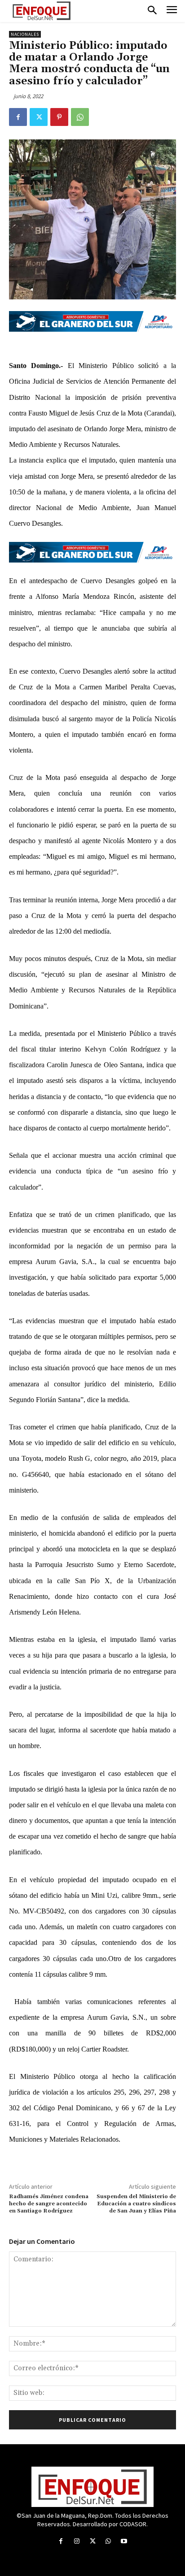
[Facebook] (18, 117)
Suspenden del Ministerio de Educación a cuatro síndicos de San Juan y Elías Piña (136, 2204)
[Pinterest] (59, 117)
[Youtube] (124, 2541)
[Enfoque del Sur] (42, 11)
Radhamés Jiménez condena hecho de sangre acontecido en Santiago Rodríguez (49, 2204)
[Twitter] (39, 117)
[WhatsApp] (80, 117)
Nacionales (25, 34)
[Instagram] (77, 2541)
